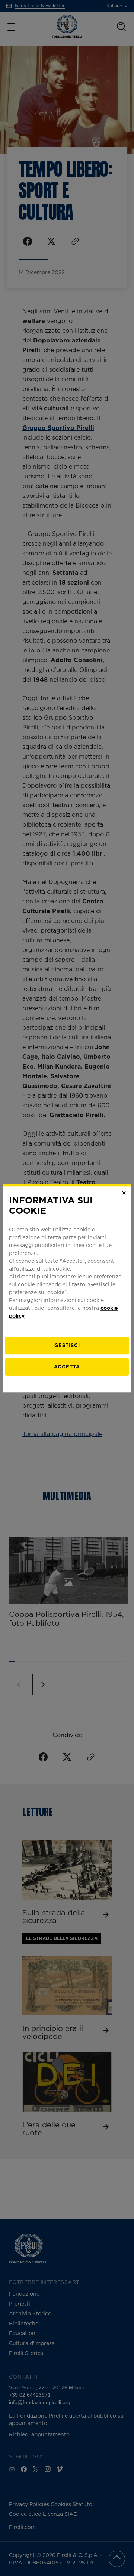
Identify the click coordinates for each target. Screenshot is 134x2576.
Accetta (67, 1367)
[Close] (124, 1193)
